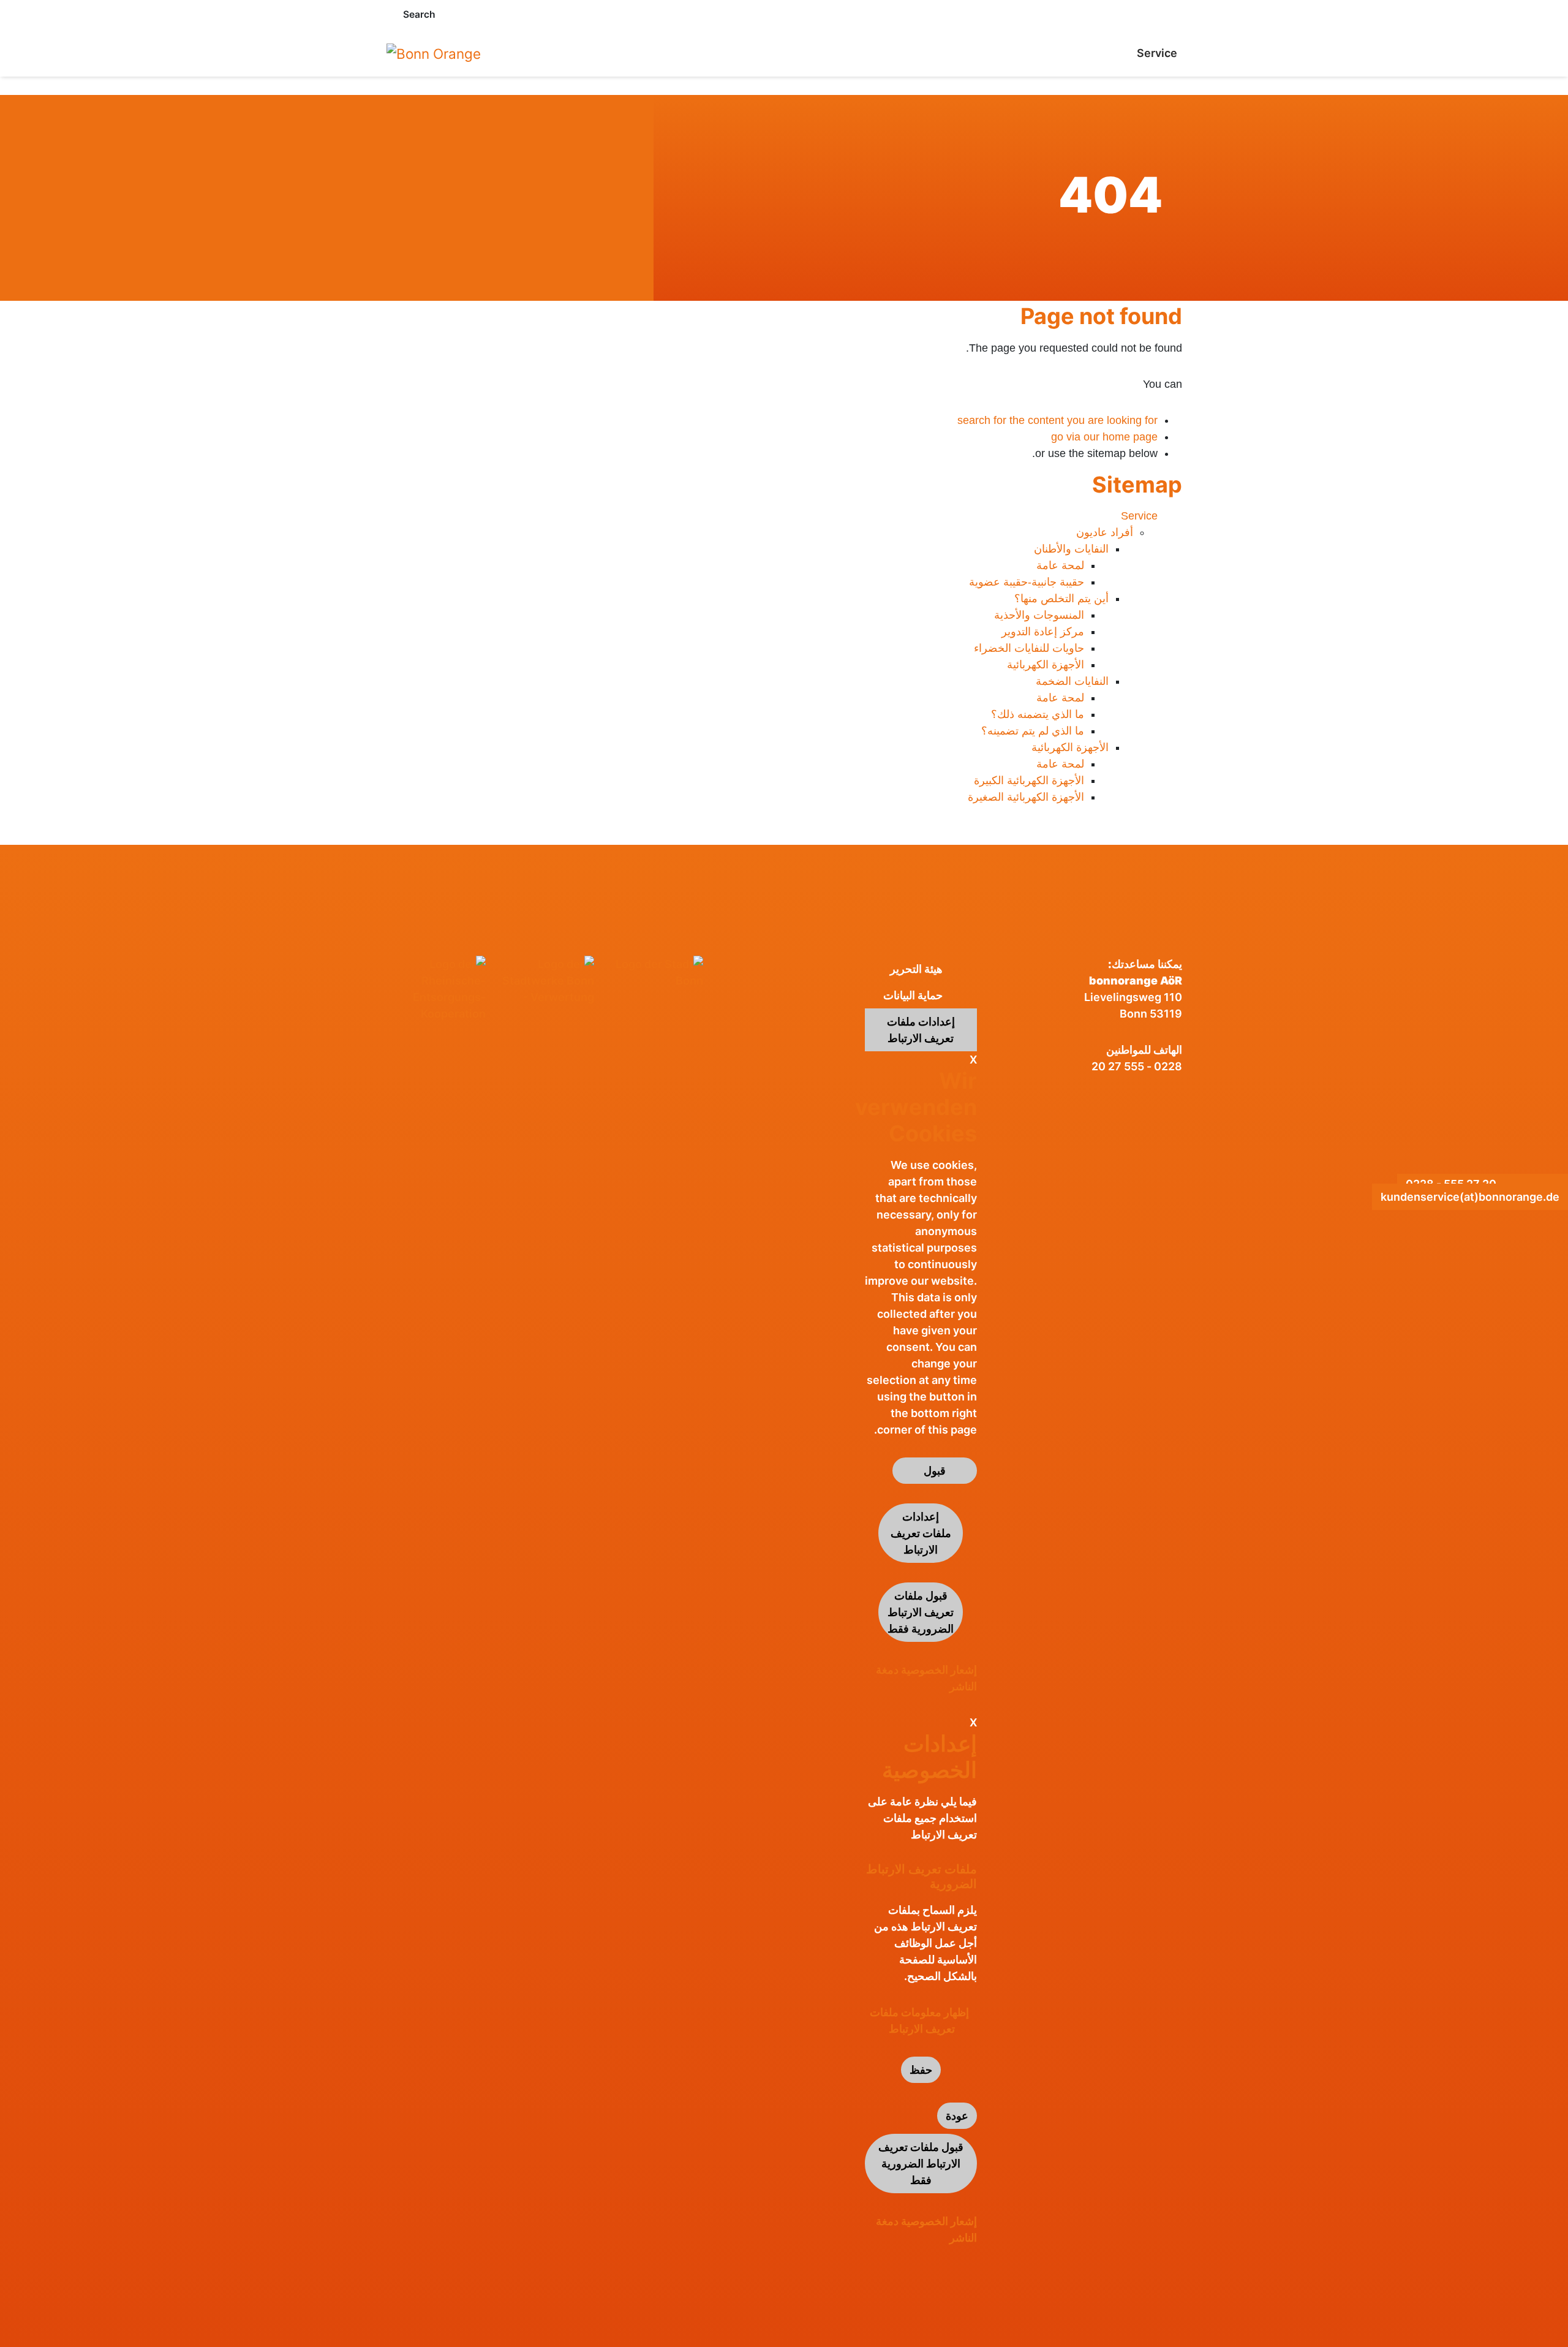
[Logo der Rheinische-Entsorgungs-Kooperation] (436, 989)
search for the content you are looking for (1057, 420)
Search (419, 14)
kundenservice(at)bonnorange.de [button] (1470, 1197)
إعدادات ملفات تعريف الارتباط (921, 1030)
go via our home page (1104, 437)
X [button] (973, 1060)
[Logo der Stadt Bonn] (654, 972)
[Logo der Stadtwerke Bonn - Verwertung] (545, 981)
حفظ (921, 2070)
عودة (957, 2116)
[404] (434, 53)
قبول (935, 1471)
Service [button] (1157, 53)
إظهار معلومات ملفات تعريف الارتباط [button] (919, 2020)
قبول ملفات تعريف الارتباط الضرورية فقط (921, 1612)
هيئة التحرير (916, 969)
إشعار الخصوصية (939, 1670)
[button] (390, 14)
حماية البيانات (913, 995)
